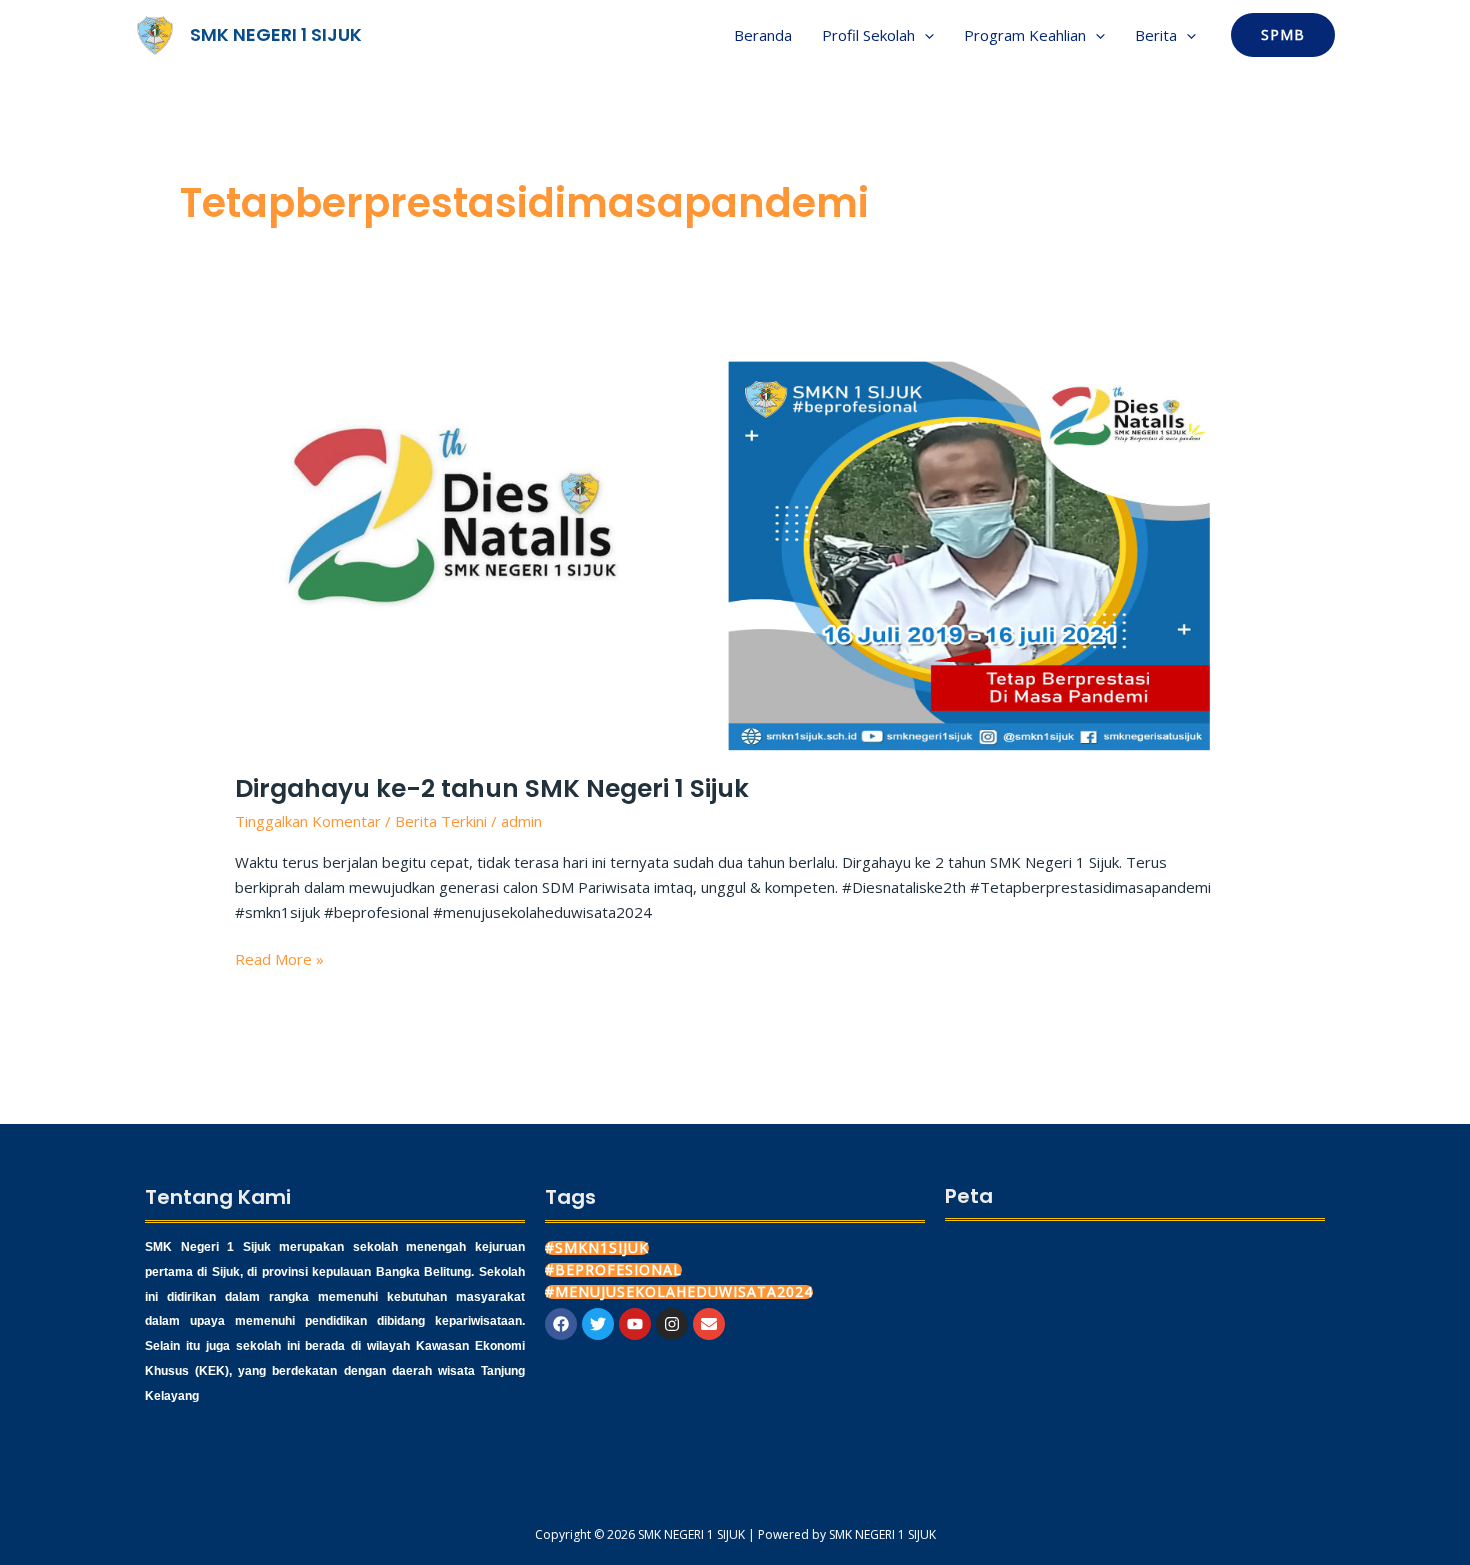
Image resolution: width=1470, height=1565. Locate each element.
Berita (1156, 35)
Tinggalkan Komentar (308, 821)
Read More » (279, 958)
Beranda (763, 35)
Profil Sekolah (868, 35)
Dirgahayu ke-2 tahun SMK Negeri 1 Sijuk (492, 788)
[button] (924, 35)
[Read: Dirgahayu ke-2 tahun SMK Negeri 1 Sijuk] (735, 553)
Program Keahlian (1025, 35)
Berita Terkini (441, 821)
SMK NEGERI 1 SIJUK (276, 34)
